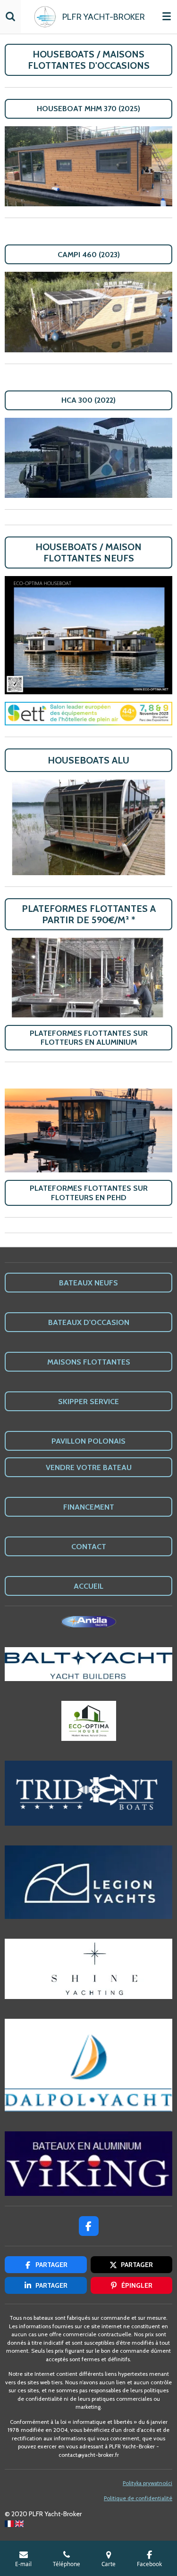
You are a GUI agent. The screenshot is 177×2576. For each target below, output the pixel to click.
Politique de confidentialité (138, 2498)
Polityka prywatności (147, 2483)
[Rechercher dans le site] (10, 16)
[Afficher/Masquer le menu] (167, 16)
